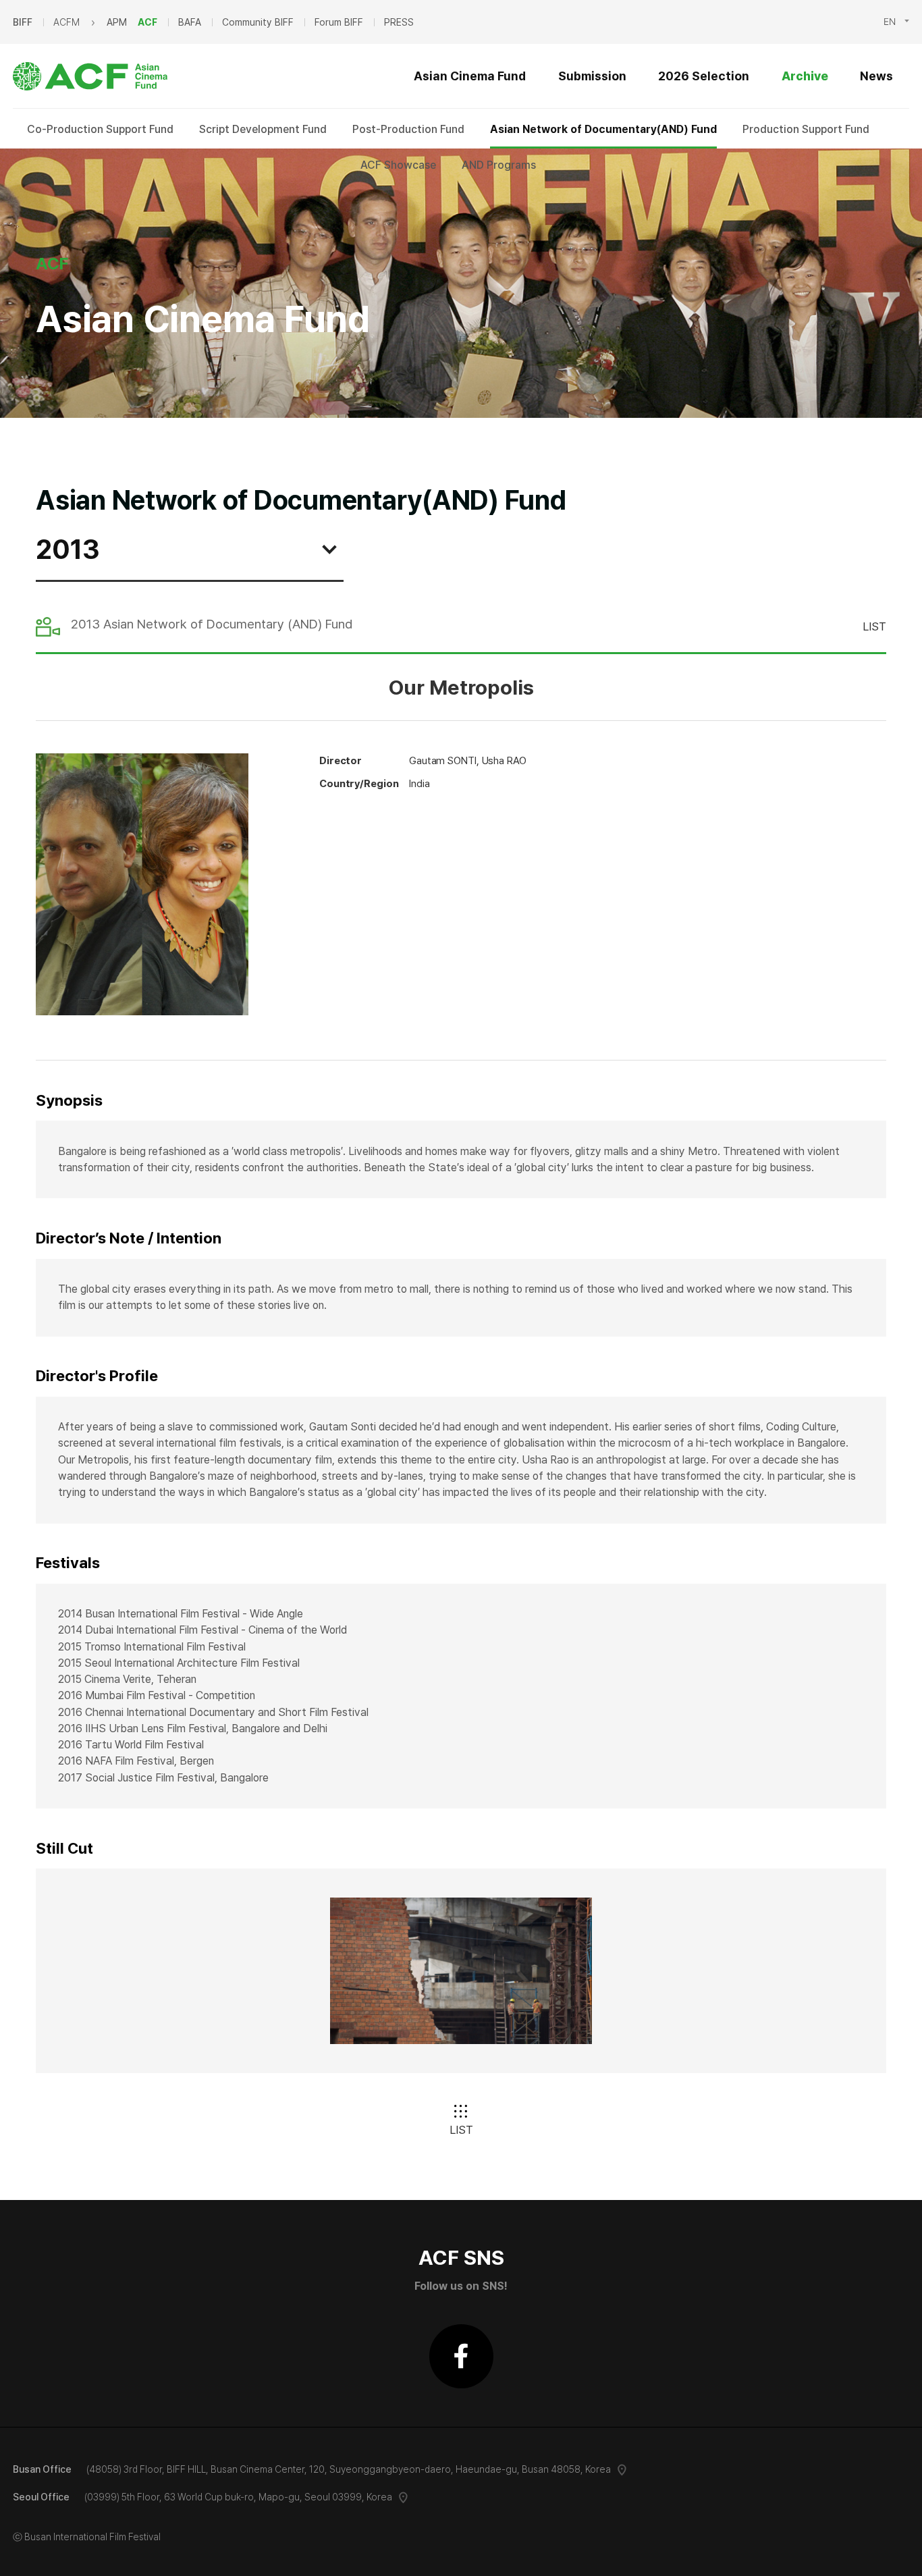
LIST (874, 626)
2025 (54, 590)
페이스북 (461, 2356)
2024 (54, 608)
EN (890, 22)
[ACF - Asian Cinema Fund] (101, 76)
